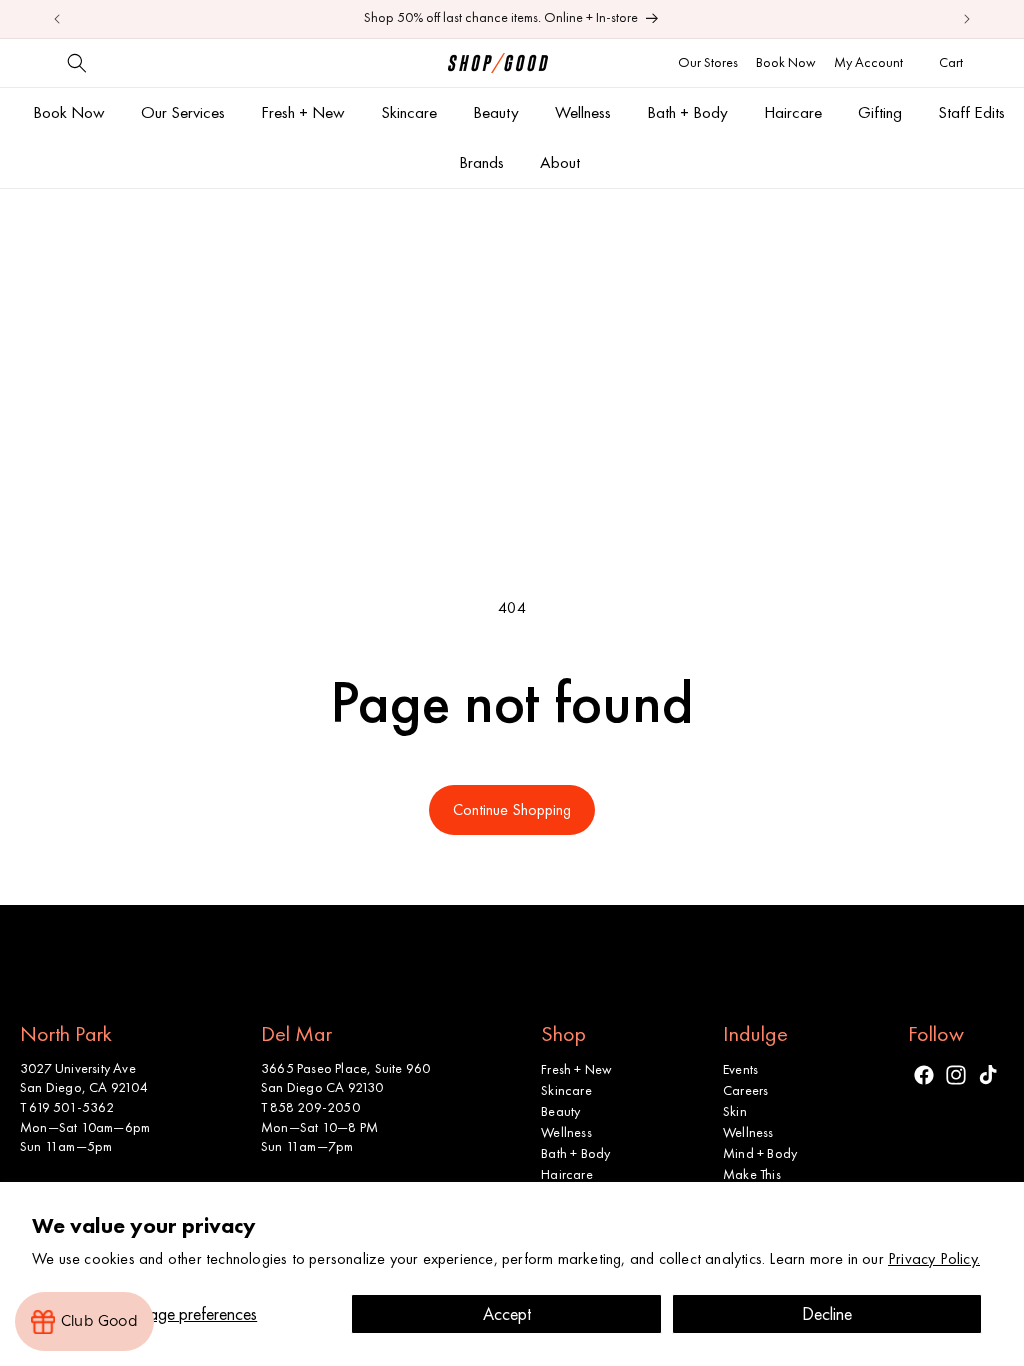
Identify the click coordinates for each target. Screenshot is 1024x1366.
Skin (735, 1111)
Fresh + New (576, 1069)
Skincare (566, 1090)
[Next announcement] (967, 19)
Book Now (786, 62)
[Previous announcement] (57, 19)
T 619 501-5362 (67, 1107)
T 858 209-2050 (310, 1107)
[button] (77, 63)
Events (740, 1069)
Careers (745, 1090)
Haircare (567, 1174)
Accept (507, 1313)
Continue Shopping (512, 809)
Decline (827, 1313)
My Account (868, 62)
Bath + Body (575, 1153)
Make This (752, 1174)
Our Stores (708, 62)
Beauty (560, 1111)
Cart (953, 61)
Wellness (566, 1132)
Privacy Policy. (934, 1258)
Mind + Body (760, 1153)
